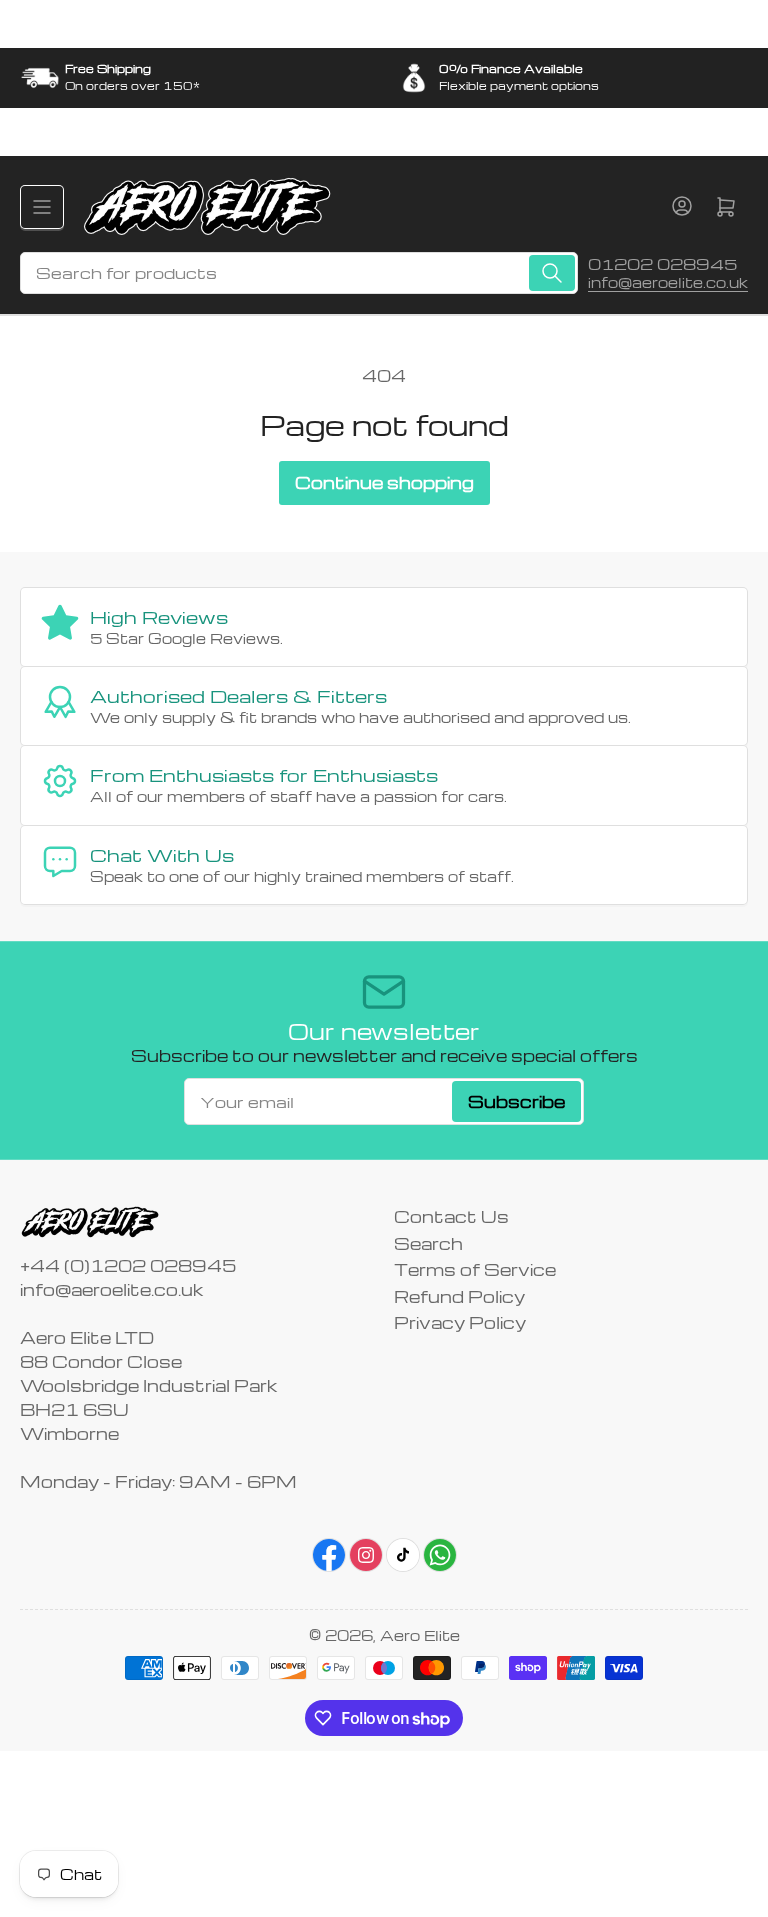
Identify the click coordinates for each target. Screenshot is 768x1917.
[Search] (552, 273)
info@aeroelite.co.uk (668, 282)
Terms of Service (475, 1269)
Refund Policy (459, 1296)
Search (428, 1243)
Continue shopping (384, 482)
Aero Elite (420, 1635)
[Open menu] (42, 207)
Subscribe (516, 1101)
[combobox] (299, 273)
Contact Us (451, 1216)
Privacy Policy (460, 1322)
